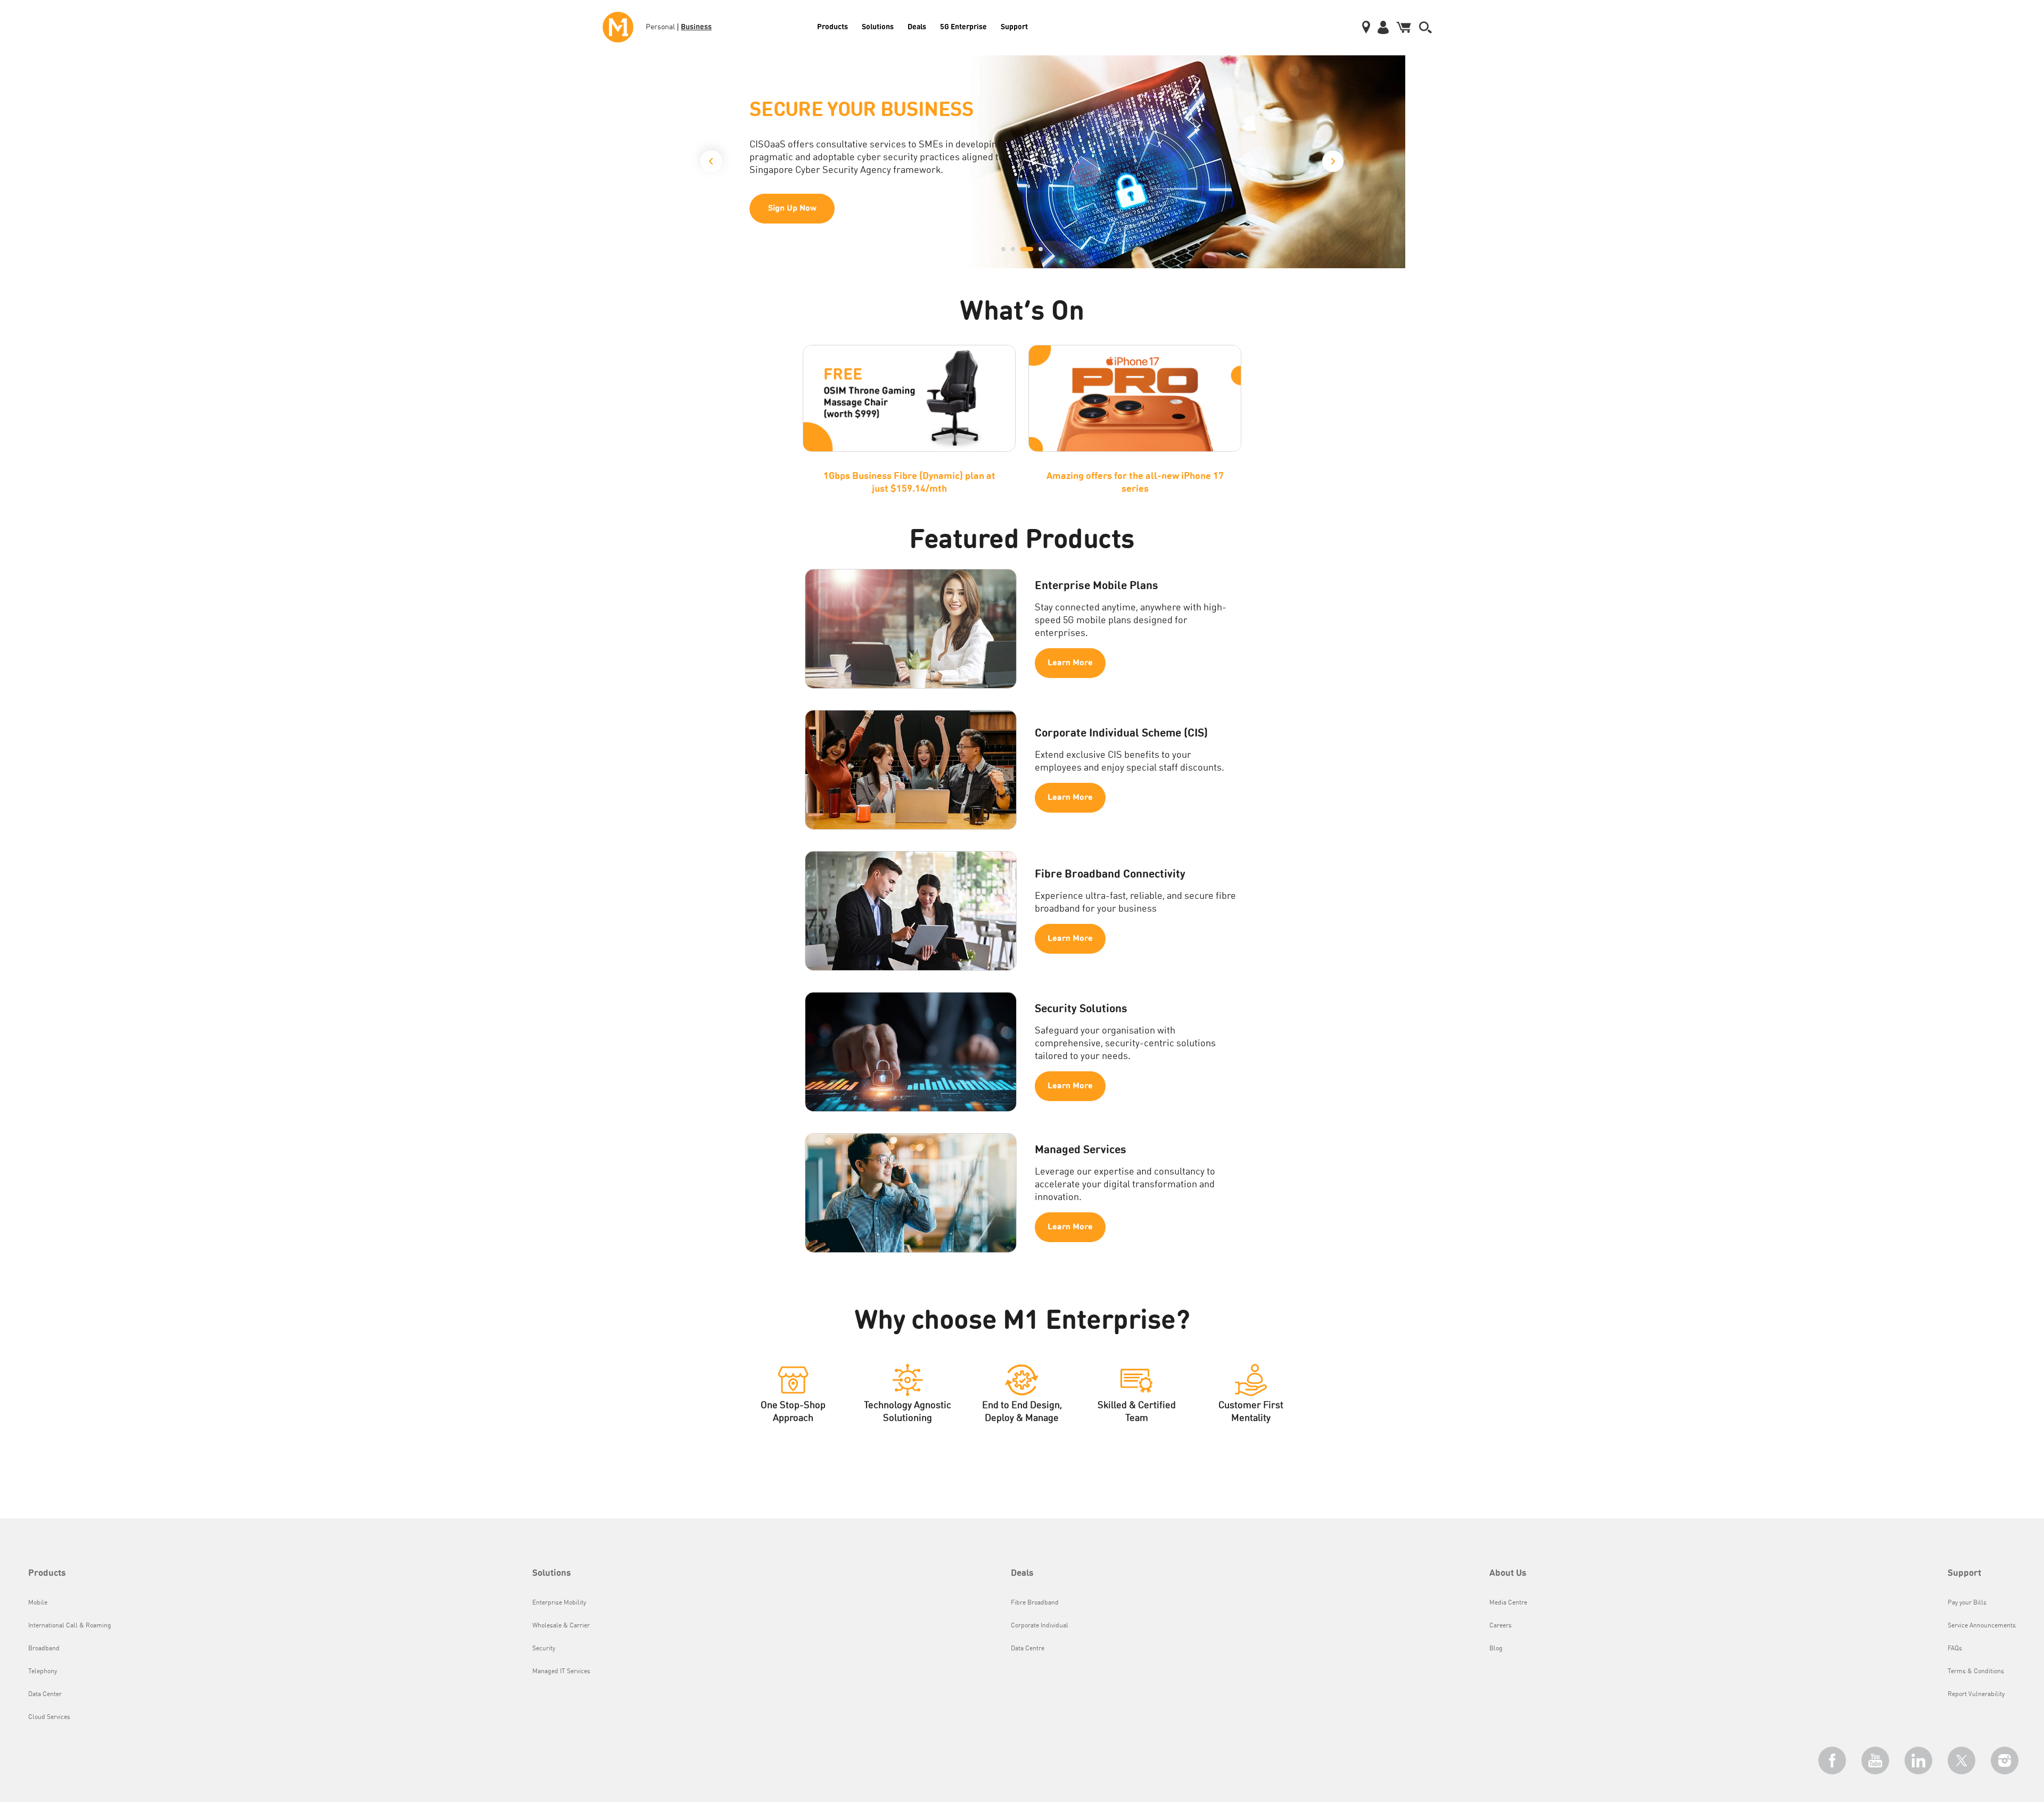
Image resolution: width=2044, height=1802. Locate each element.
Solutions (878, 26)
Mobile (38, 1603)
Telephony (43, 1672)
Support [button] (1964, 1573)
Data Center (45, 1694)
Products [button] (47, 1573)
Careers (1501, 1626)
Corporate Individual (1040, 1626)
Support (1014, 26)
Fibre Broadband (1035, 1603)
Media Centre (1508, 1603)
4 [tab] (1036, 249)
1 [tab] (1003, 249)
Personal (660, 27)
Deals (917, 26)
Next (1333, 164)
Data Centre (1028, 1649)
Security (544, 1649)
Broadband (44, 1649)
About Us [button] (1508, 1573)
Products (833, 26)
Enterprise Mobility (559, 1603)
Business (696, 26)
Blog (1496, 1649)
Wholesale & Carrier (561, 1626)
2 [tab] (1013, 249)
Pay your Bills (1967, 1603)
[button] (1425, 27)
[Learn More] (1022, 162)
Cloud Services (49, 1717)
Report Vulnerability (1976, 1694)
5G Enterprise (963, 26)
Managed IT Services (561, 1672)
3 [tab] (1023, 249)
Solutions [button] (552, 1573)
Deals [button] (1022, 1573)
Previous (711, 159)
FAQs (1955, 1649)
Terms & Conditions (1976, 1672)
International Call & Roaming (70, 1626)
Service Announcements (1982, 1626)
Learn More (792, 219)
